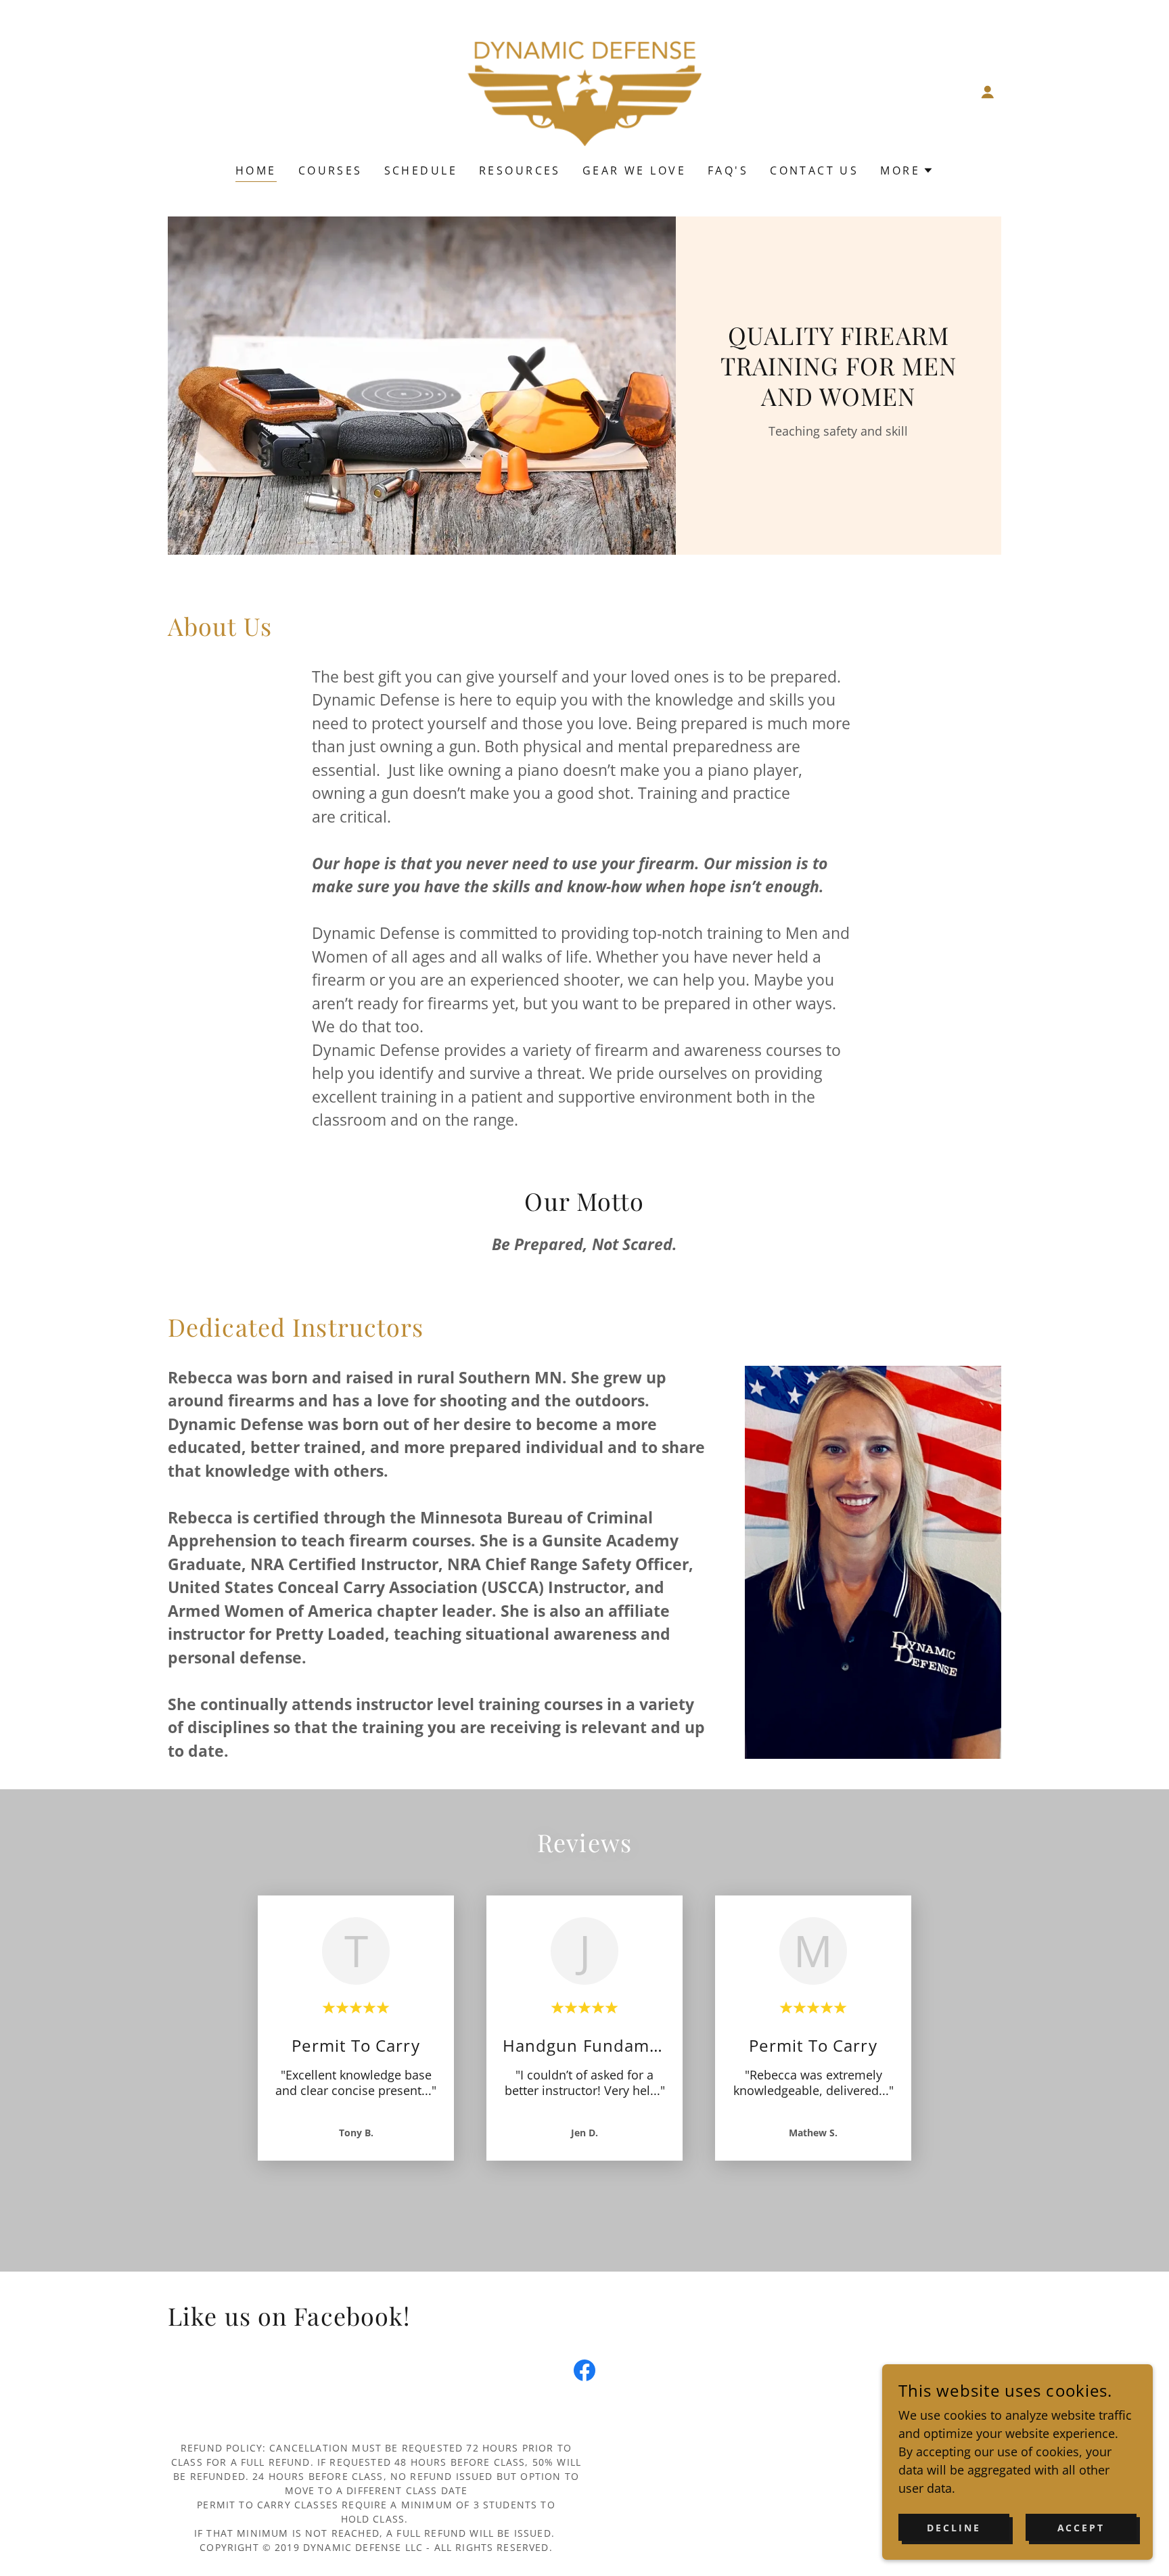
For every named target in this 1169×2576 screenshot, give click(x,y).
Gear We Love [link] (634, 170)
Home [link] (256, 170)
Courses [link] (330, 170)
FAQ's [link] (728, 170)
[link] (584, 91)
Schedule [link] (421, 170)
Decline (954, 2528)
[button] (988, 92)
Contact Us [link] (814, 170)
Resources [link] (520, 170)
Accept (1081, 2528)
